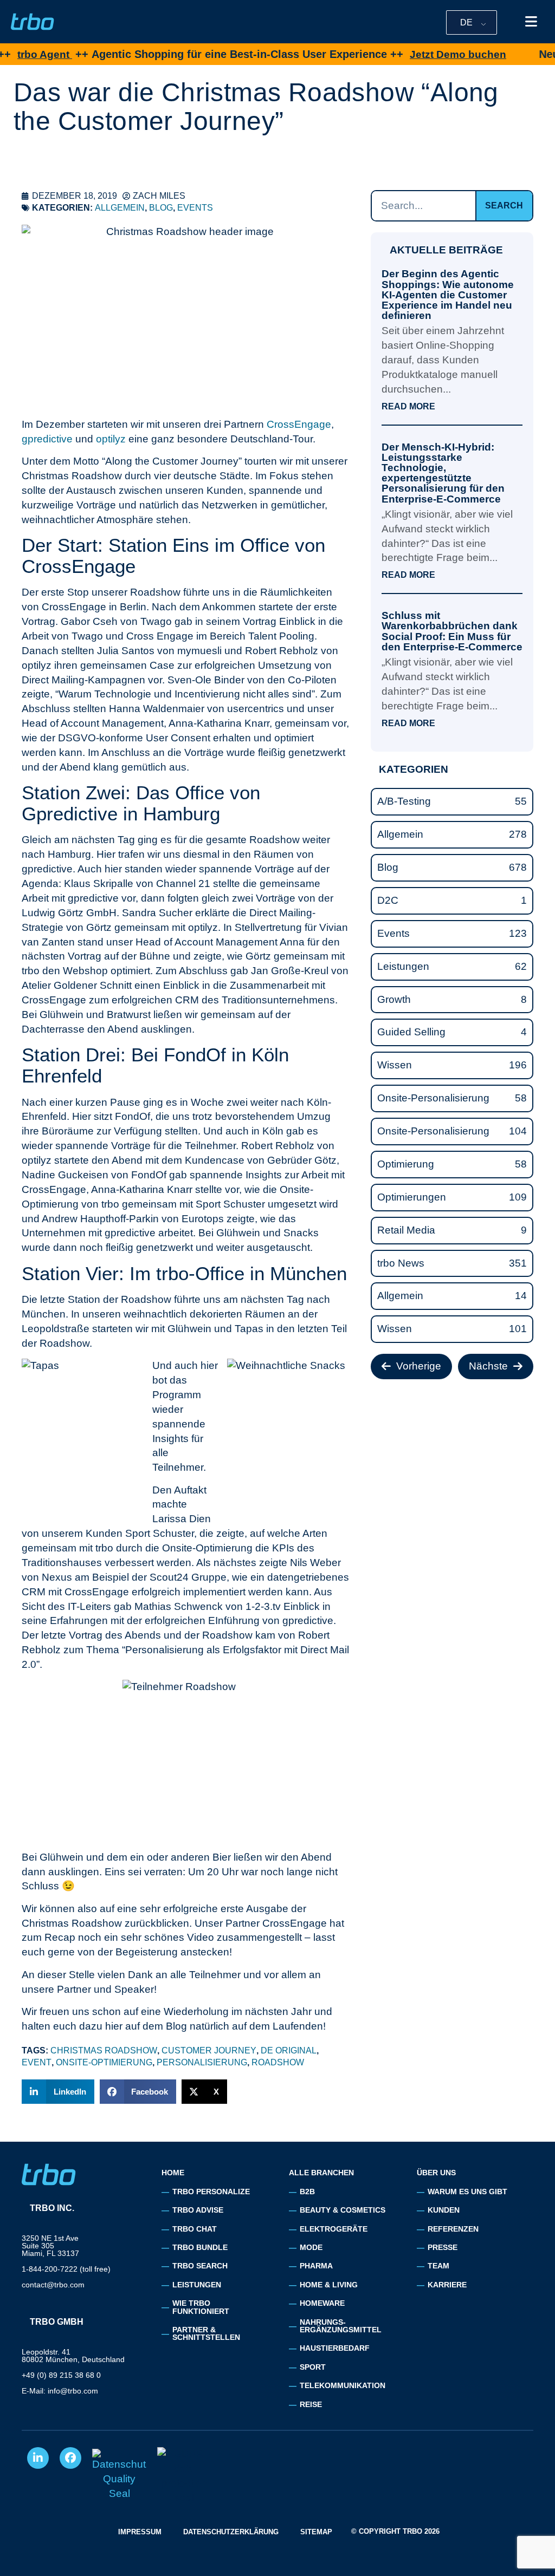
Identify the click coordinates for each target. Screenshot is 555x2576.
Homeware (322, 2303)
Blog (161, 208)
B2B (307, 2192)
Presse (443, 2247)
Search (504, 206)
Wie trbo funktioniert (201, 2307)
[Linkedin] (38, 2458)
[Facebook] (70, 2458)
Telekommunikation (343, 2385)
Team (438, 2266)
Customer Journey (209, 2050)
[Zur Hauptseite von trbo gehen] (33, 22)
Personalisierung (202, 2062)
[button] (58, 2092)
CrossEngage (299, 424)
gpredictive (47, 439)
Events (195, 208)
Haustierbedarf (335, 2348)
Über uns (436, 2173)
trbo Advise (198, 2210)
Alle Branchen (321, 2173)
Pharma (316, 2266)
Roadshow (278, 2062)
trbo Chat (195, 2229)
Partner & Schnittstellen (206, 2333)
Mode (311, 2247)
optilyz (111, 439)
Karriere (447, 2285)
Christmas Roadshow (104, 2050)
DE (466, 22)
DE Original (289, 2050)
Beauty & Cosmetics (343, 2210)
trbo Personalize (211, 2192)
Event (37, 2062)
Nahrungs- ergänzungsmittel (341, 2326)
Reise (311, 2404)
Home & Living (329, 2285)
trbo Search (200, 2266)
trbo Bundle (200, 2247)
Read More (408, 407)
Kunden (444, 2210)
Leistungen (197, 2285)
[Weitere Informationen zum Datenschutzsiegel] (119, 2476)
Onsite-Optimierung (104, 2062)
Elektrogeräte (334, 2229)
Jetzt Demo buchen (403, 54)
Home (173, 2173)
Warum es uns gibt (467, 2192)
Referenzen (453, 2229)
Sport (313, 2367)
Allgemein (120, 208)
